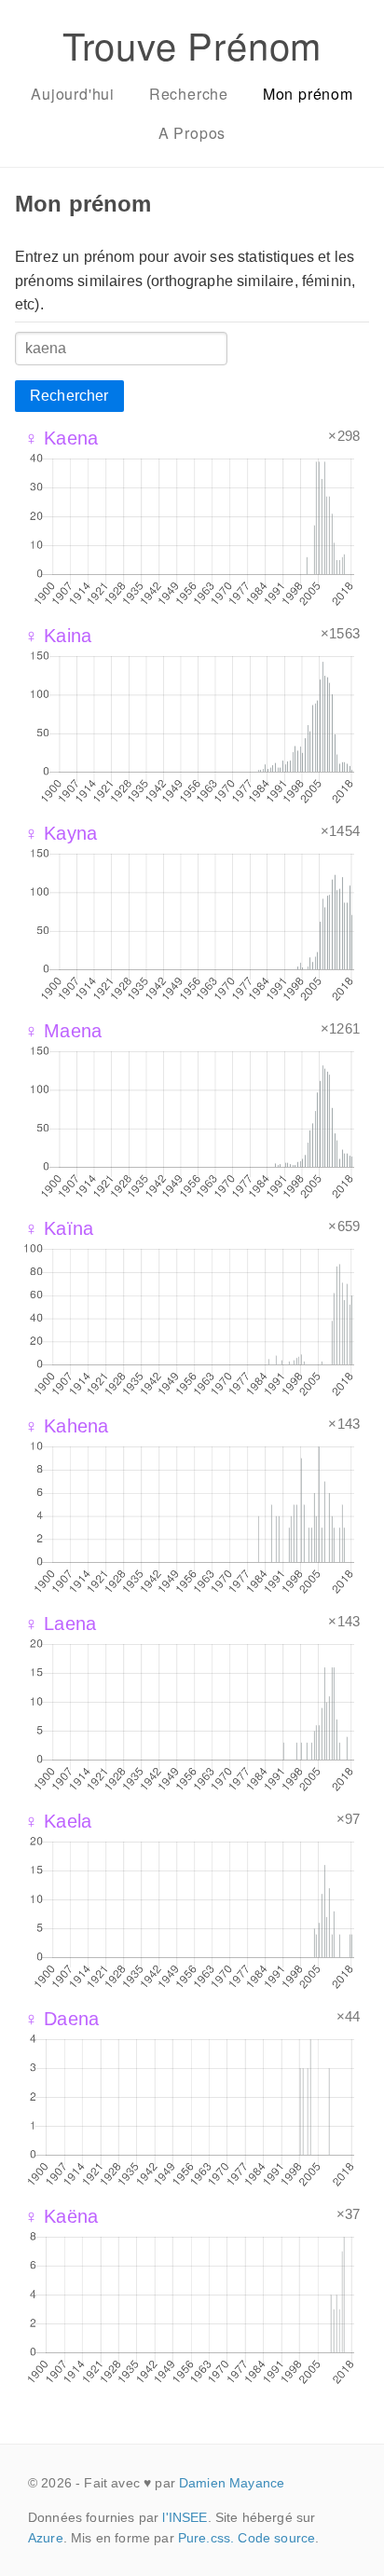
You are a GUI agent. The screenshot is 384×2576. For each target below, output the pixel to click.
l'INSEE (185, 2517)
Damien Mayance (232, 2483)
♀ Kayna (61, 833)
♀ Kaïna (59, 1228)
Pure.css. (206, 2538)
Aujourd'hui (73, 94)
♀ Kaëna (61, 2216)
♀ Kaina (58, 636)
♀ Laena (60, 1624)
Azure (46, 2538)
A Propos (192, 133)
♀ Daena (62, 2019)
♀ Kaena (61, 438)
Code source (276, 2538)
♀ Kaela (58, 1821)
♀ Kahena (66, 1426)
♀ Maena (63, 1031)
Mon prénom (308, 94)
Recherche (189, 94)
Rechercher (69, 396)
